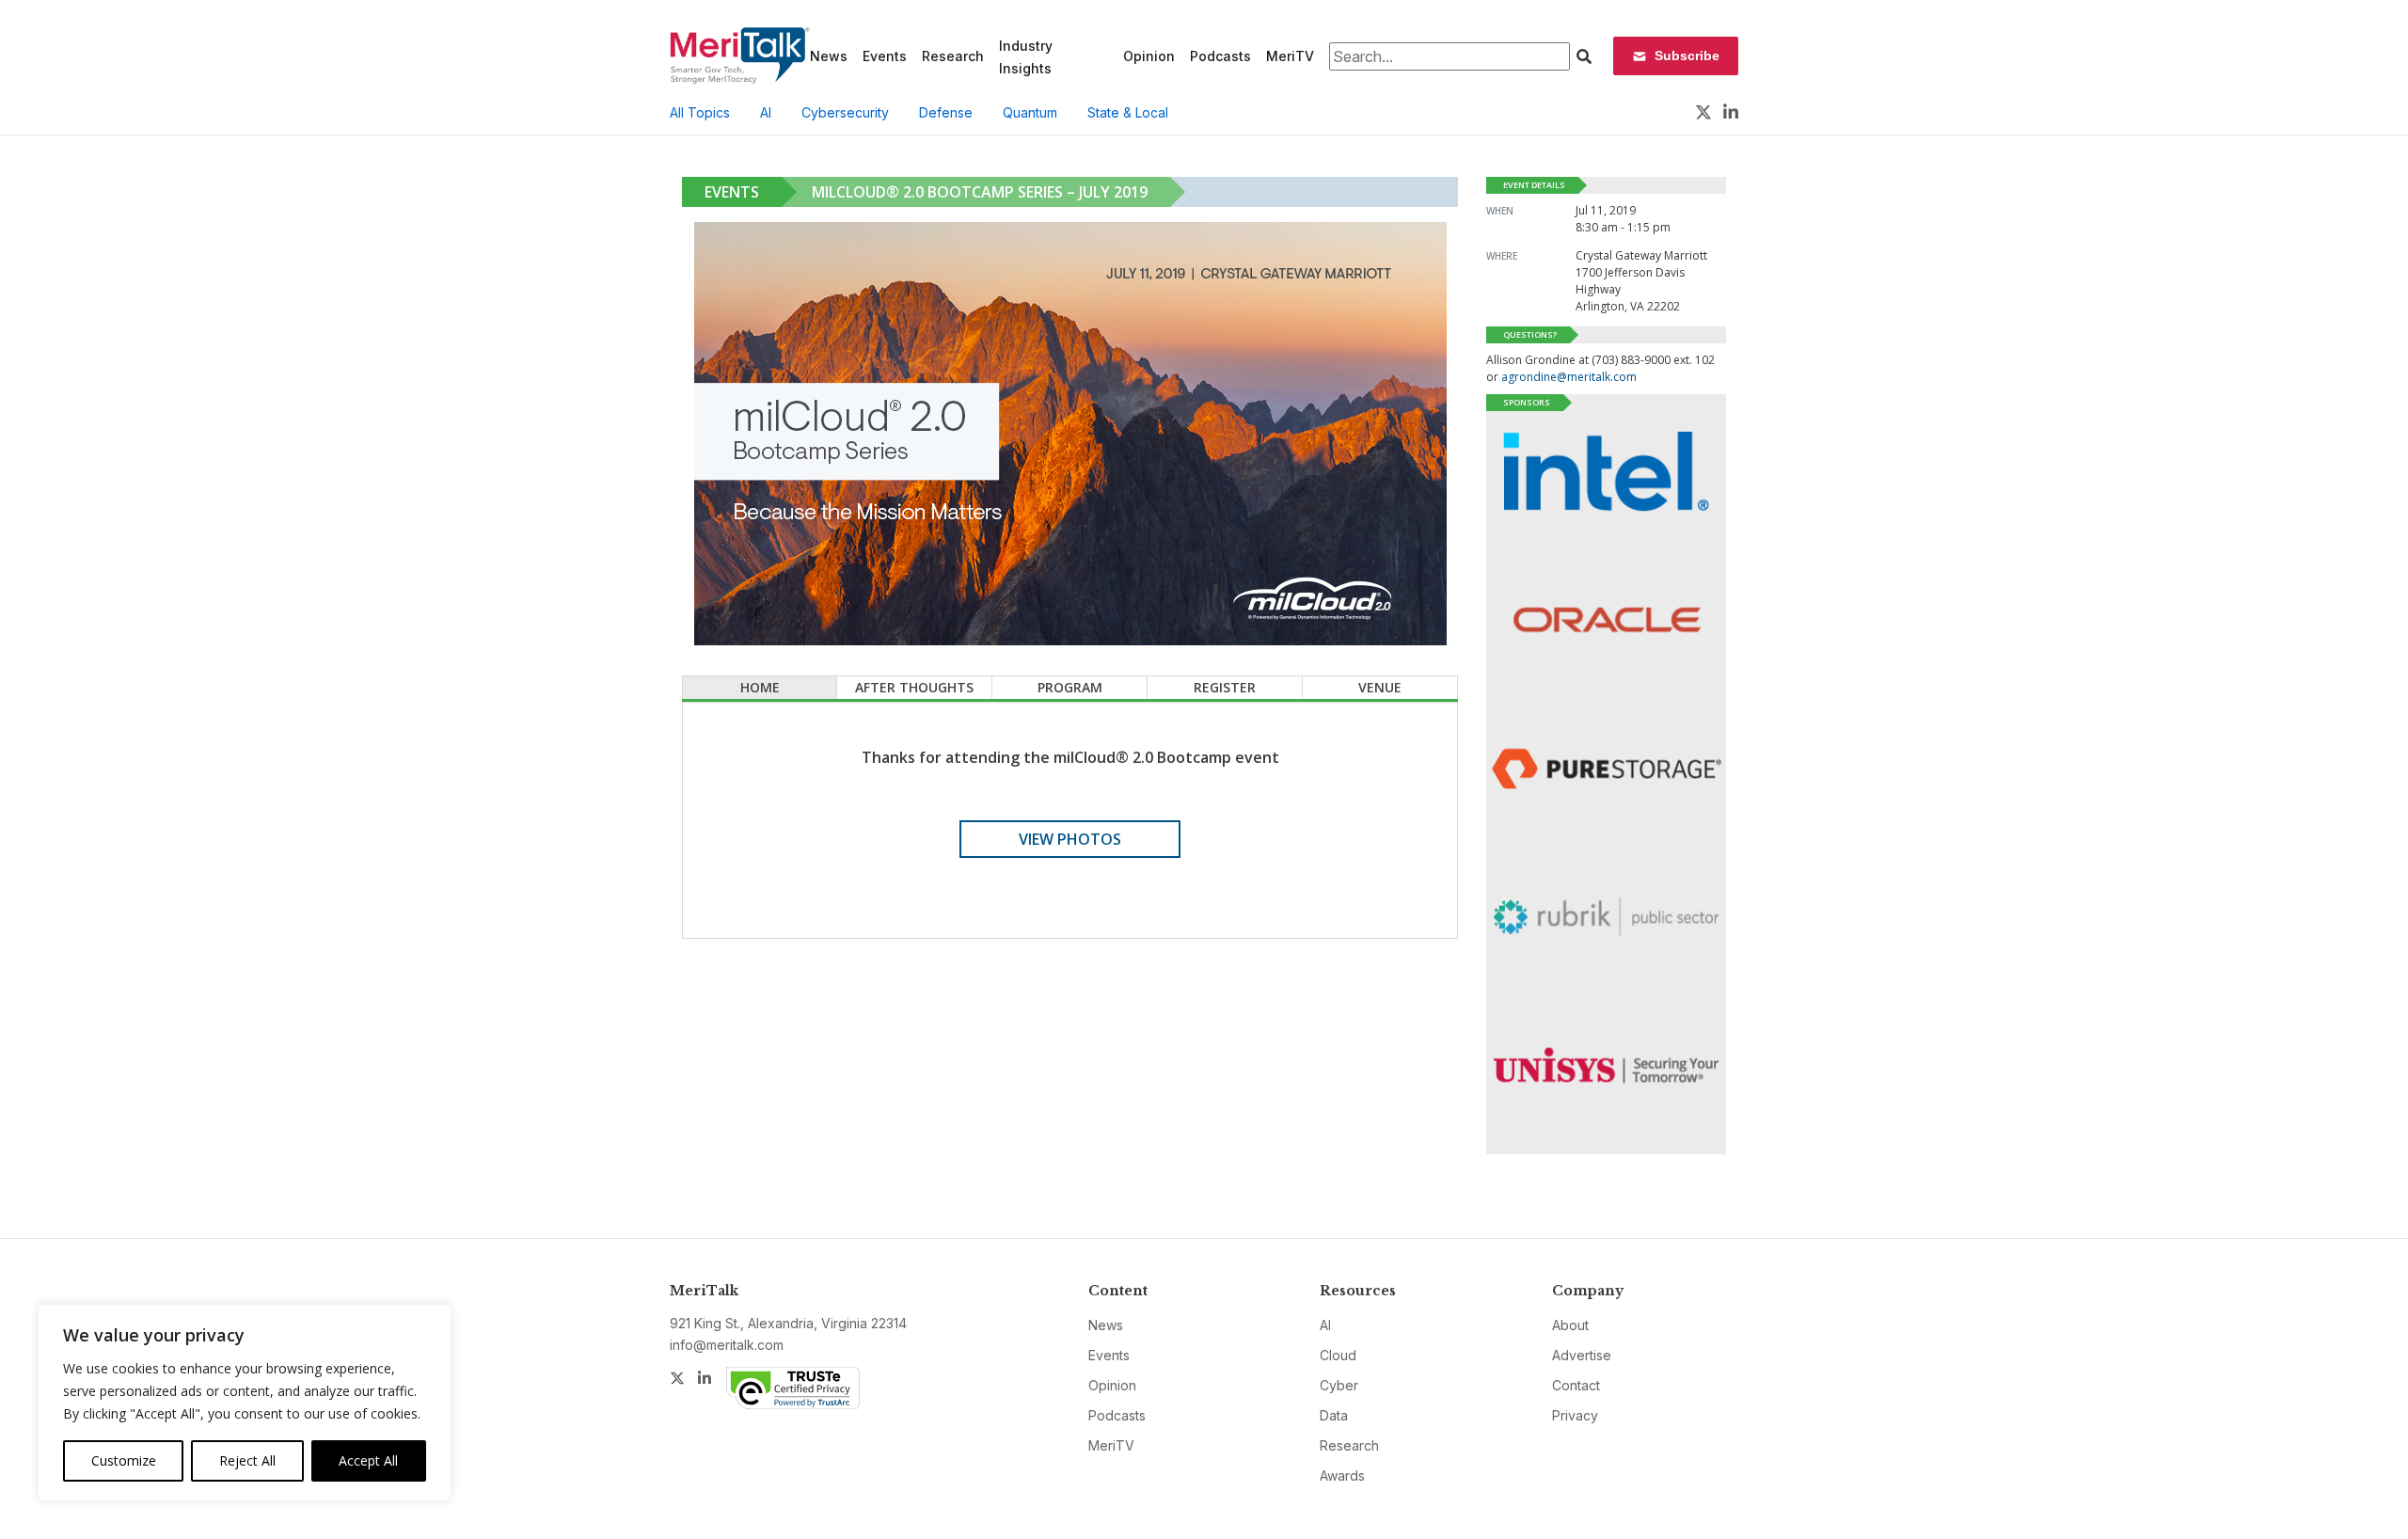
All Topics (700, 112)
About (1570, 1325)
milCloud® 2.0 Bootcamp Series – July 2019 (980, 192)
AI (766, 112)
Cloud (1338, 1355)
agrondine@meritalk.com (1569, 377)
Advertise (1582, 1355)
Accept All (368, 1460)
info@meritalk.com (727, 1345)
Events (885, 56)
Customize (124, 1460)
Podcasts (1220, 56)
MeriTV (1290, 56)
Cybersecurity (845, 112)
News (829, 56)
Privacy (1575, 1415)
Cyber (1339, 1385)
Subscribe (1687, 56)
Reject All (247, 1460)
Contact (1576, 1385)
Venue (1380, 687)
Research (953, 56)
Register (1225, 687)
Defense (946, 112)
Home (760, 687)
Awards (1342, 1476)
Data (1334, 1415)
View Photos (1070, 839)
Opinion (1149, 56)
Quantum (1030, 112)
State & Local (1128, 112)
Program (1070, 687)
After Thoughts (914, 687)
